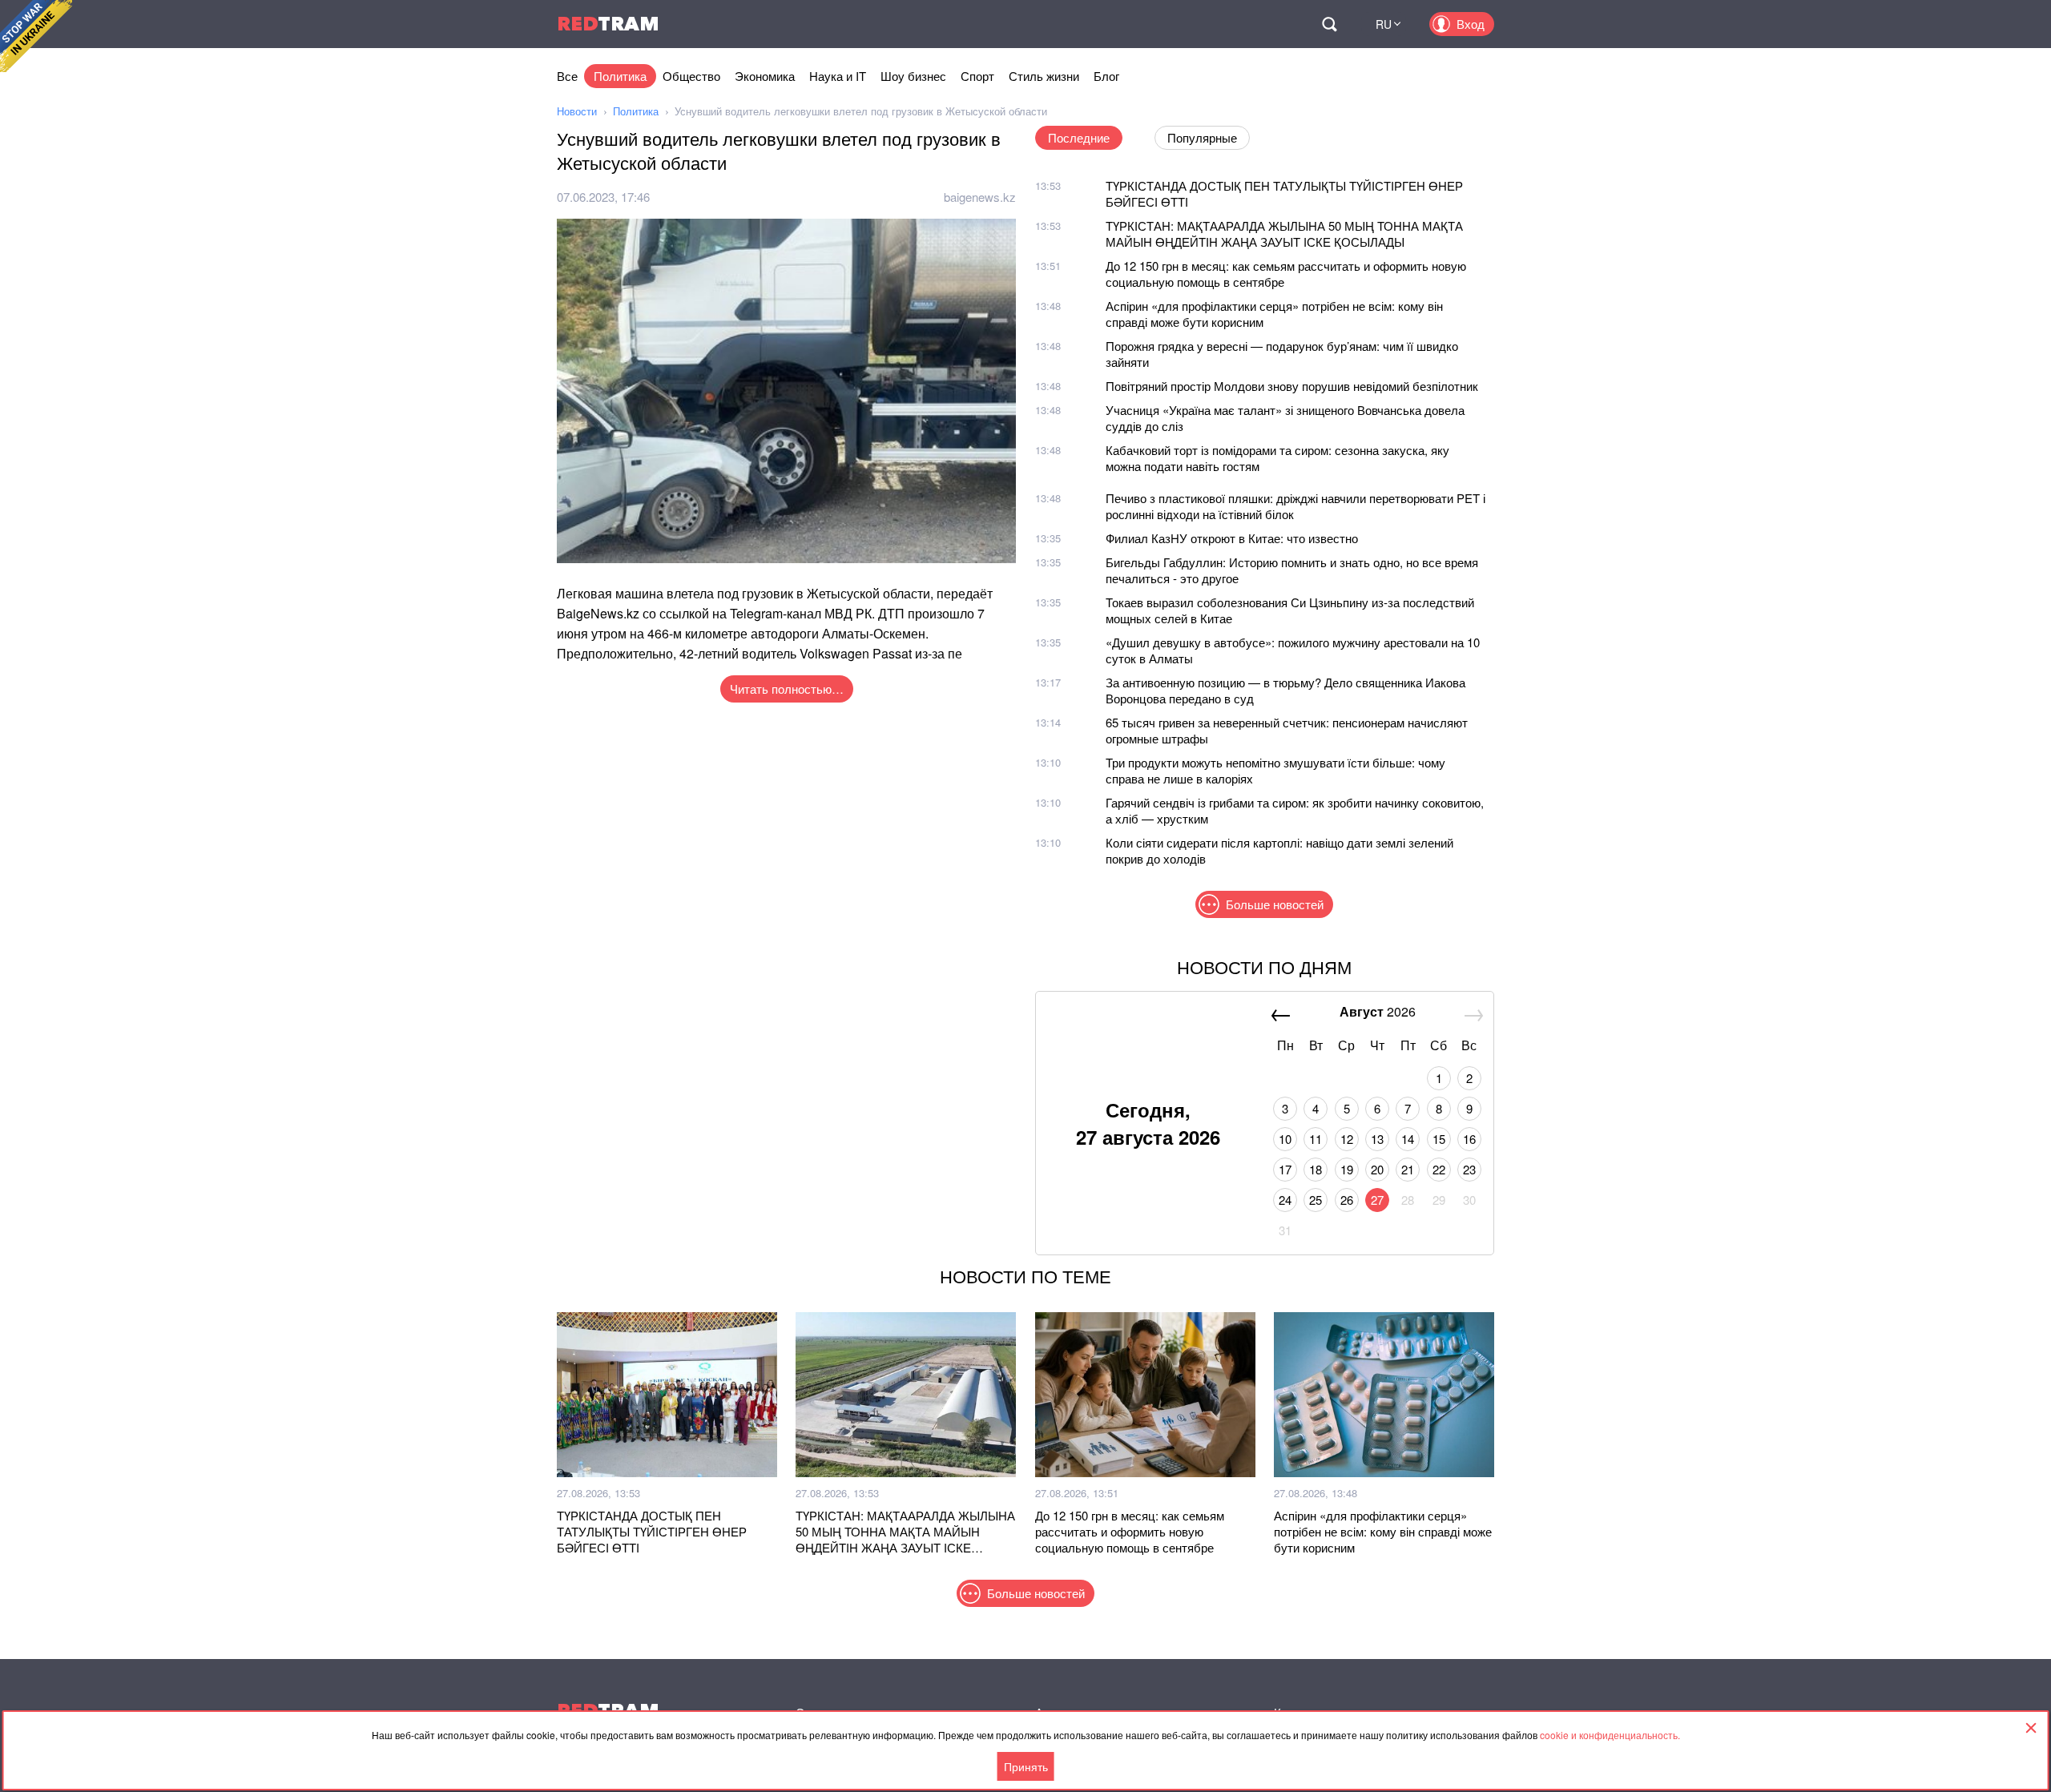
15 (1439, 1139)
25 (1316, 1200)
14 (1408, 1139)
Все (567, 76)
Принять (1026, 1766)
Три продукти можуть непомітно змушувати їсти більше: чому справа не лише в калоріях (1275, 770)
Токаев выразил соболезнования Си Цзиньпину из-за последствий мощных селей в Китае (1290, 610)
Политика (620, 76)
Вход (1471, 24)
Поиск (1329, 24)
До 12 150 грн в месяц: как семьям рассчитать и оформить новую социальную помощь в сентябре (1286, 274)
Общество (691, 76)
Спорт (977, 76)
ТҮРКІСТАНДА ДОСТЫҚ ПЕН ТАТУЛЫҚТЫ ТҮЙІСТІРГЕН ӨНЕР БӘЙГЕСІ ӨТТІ (1284, 193)
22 (1439, 1169)
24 (1285, 1200)
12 (1347, 1139)
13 (1377, 1139)
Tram (608, 24)
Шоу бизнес (913, 76)
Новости (577, 111)
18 (1316, 1169)
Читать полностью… (787, 689)
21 (1408, 1169)
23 (1469, 1169)
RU (1384, 24)
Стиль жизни (1044, 76)
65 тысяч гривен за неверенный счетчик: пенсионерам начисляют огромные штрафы (1287, 730)
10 (1285, 1139)
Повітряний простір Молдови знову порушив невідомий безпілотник (1292, 386)
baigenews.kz (980, 197)
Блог (1106, 76)
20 (1377, 1169)
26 (1347, 1200)
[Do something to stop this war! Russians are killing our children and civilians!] (36, 36)
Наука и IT (838, 76)
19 (1347, 1169)
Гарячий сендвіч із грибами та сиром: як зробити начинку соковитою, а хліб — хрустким (1295, 810)
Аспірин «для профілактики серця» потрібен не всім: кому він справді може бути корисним (1274, 314)
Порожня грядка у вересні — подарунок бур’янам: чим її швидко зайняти (1282, 354)
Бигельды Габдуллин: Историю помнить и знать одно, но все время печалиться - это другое (1292, 570)
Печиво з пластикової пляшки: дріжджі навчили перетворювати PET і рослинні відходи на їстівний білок (1295, 506)
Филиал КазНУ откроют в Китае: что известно (1232, 538)
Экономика (765, 76)
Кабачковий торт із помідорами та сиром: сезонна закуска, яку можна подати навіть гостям (1277, 458)
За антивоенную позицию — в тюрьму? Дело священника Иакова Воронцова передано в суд (1285, 690)
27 (1377, 1200)
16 (1469, 1139)
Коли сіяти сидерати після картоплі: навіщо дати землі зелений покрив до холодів (1279, 850)
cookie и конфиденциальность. (1610, 1735)
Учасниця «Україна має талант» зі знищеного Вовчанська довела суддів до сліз (1285, 418)
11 (1316, 1139)
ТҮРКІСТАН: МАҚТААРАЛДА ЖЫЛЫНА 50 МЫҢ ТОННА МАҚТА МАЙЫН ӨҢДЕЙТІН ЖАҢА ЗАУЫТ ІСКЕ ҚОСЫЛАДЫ (1284, 234)
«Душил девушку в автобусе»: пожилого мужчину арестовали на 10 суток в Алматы (1293, 650)
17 (1285, 1169)
